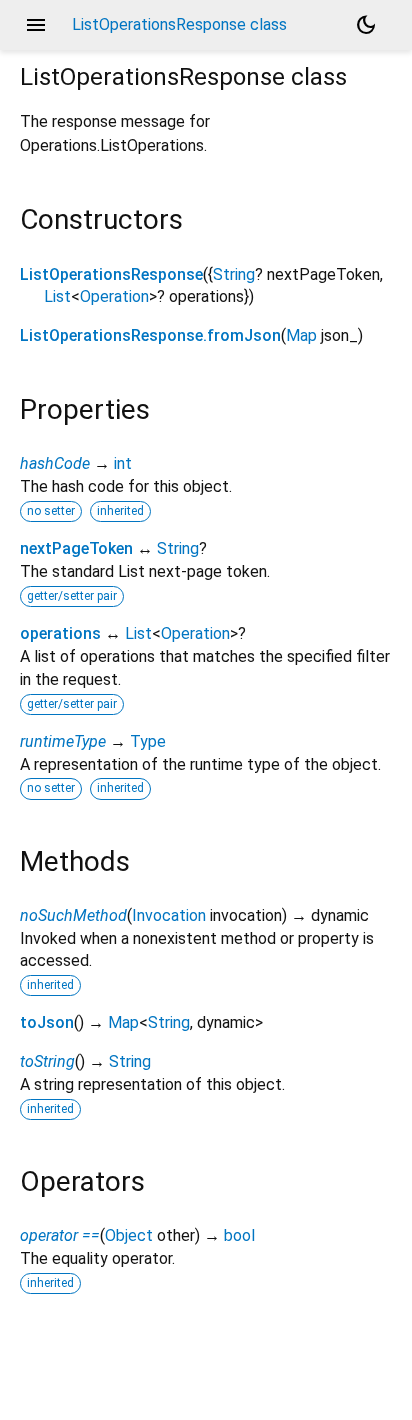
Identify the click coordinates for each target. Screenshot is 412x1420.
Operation (114, 296)
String (234, 274)
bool (239, 1235)
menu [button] (36, 25)
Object (129, 1235)
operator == (60, 1235)
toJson (47, 1022)
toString (47, 1061)
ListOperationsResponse (111, 274)
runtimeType (63, 741)
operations (60, 633)
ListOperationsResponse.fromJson (150, 335)
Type (148, 741)
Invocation (169, 915)
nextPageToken (76, 548)
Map (301, 335)
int (123, 463)
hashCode (55, 463)
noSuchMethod (73, 915)
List (57, 296)
